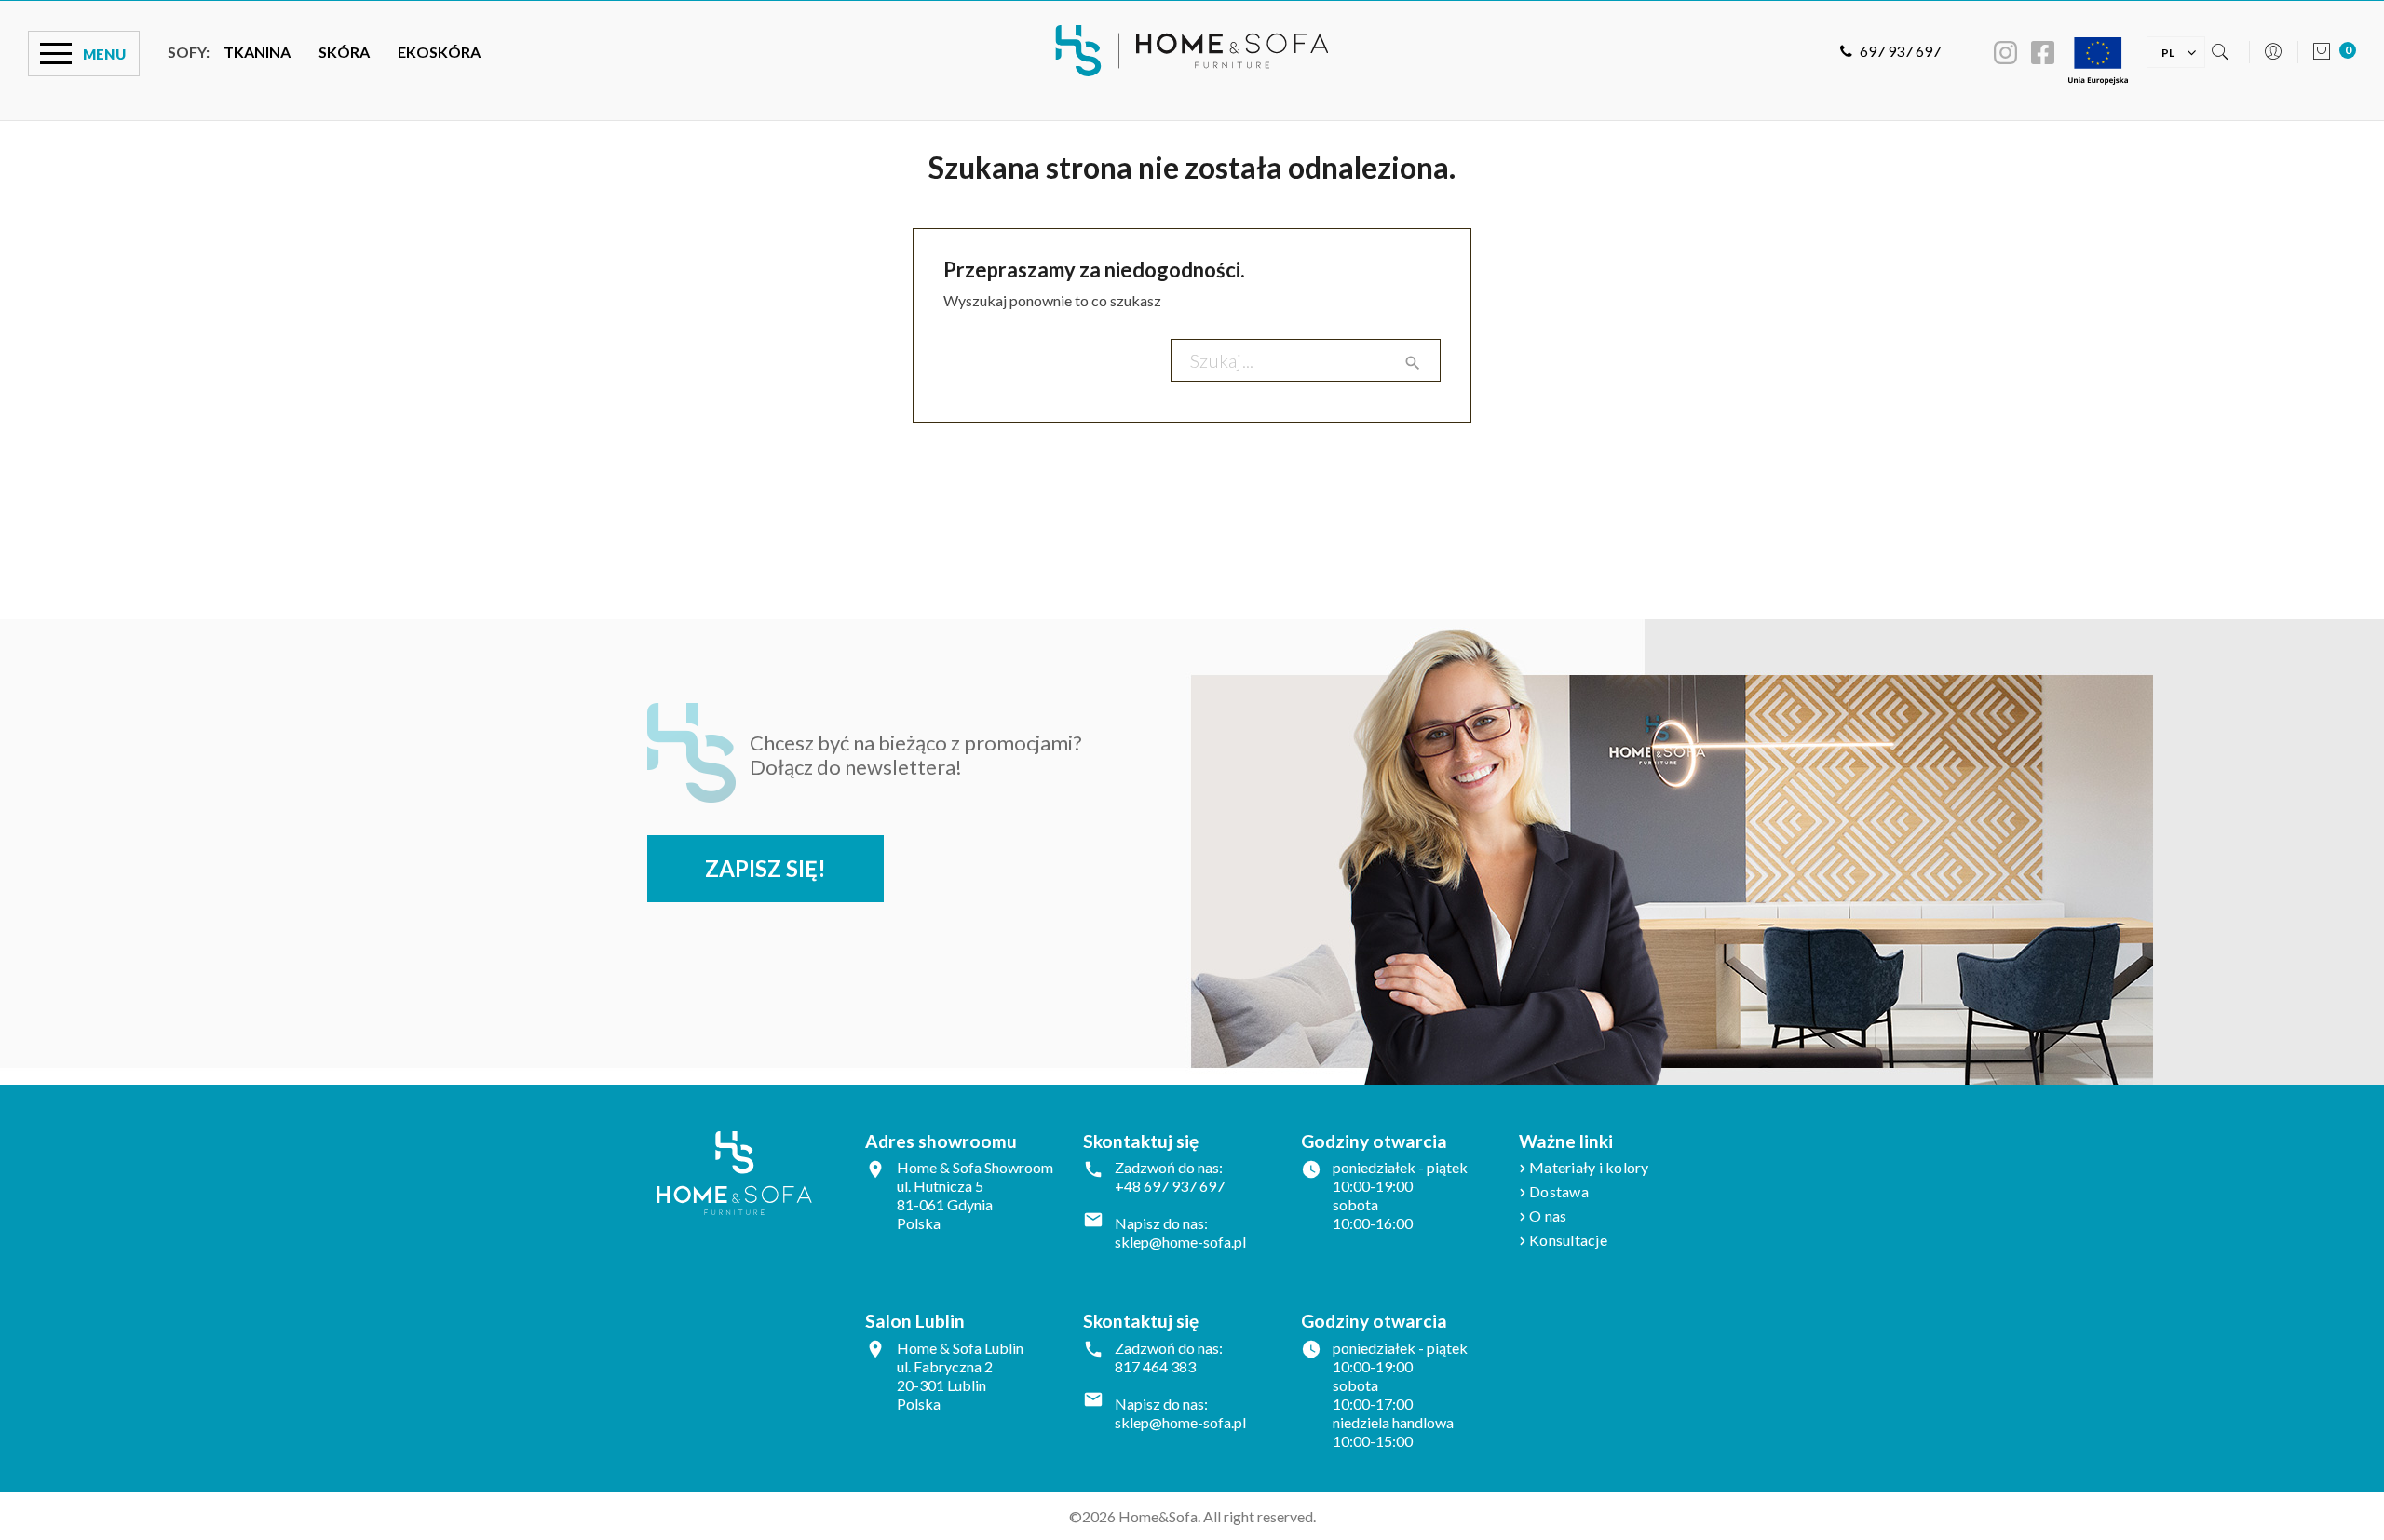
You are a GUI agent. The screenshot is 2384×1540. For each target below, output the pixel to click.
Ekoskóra (439, 52)
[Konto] (2273, 54)
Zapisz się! (765, 868)
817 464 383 (1155, 1366)
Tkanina (257, 52)
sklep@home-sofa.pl (1180, 1242)
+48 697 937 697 (1170, 1186)
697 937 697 (1900, 51)
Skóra (344, 52)
